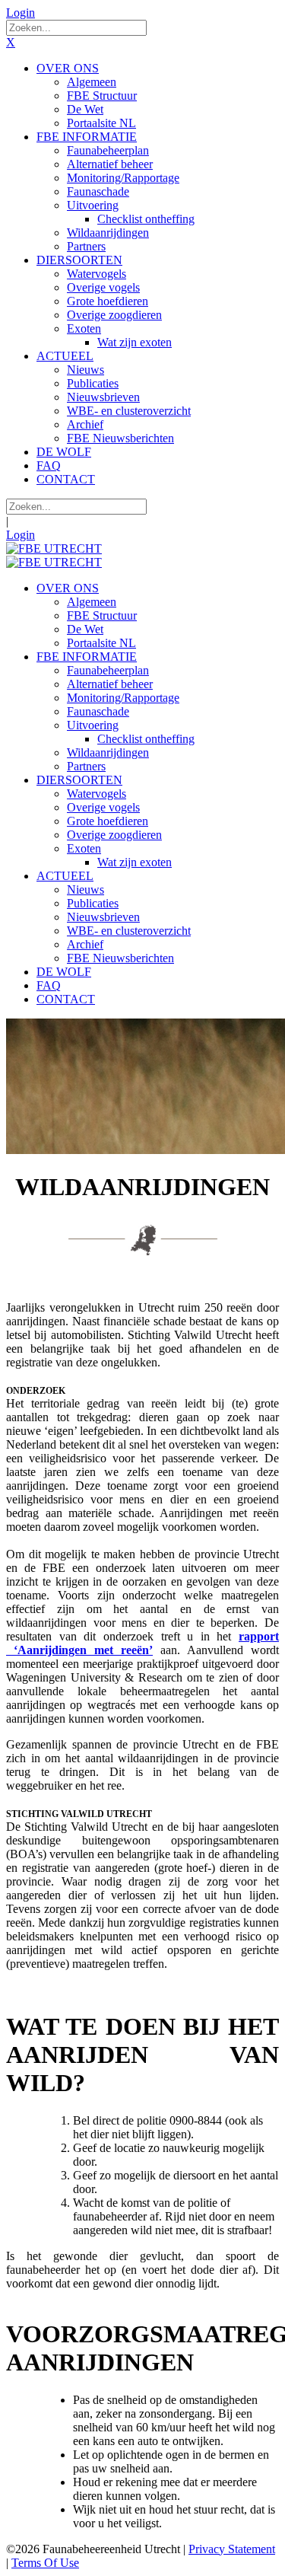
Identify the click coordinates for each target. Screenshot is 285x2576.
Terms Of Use (45, 2563)
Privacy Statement (232, 2549)
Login (21, 13)
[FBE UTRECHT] (54, 548)
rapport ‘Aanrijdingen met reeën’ (142, 1643)
